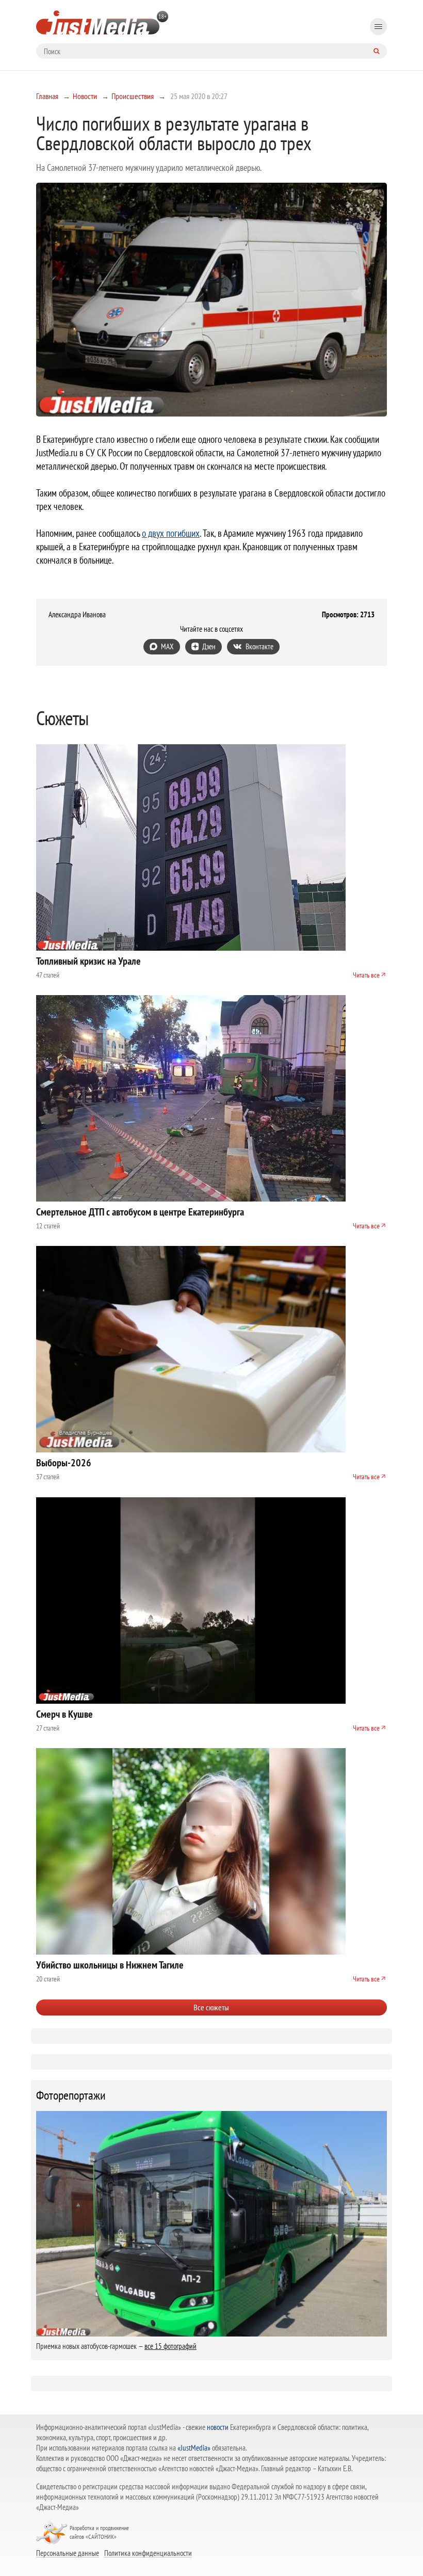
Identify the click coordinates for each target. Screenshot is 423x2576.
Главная (47, 96)
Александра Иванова (77, 615)
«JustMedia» (194, 2448)
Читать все (366, 975)
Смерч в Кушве (64, 1714)
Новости (85, 96)
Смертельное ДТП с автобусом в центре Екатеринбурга (140, 1212)
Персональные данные (68, 2553)
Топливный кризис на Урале (88, 961)
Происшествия (133, 96)
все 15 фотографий (170, 2346)
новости (218, 2427)
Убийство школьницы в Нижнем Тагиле (110, 1965)
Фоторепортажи (71, 2095)
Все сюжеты (211, 2007)
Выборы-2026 (64, 1463)
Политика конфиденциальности (148, 2553)
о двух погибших (171, 533)
